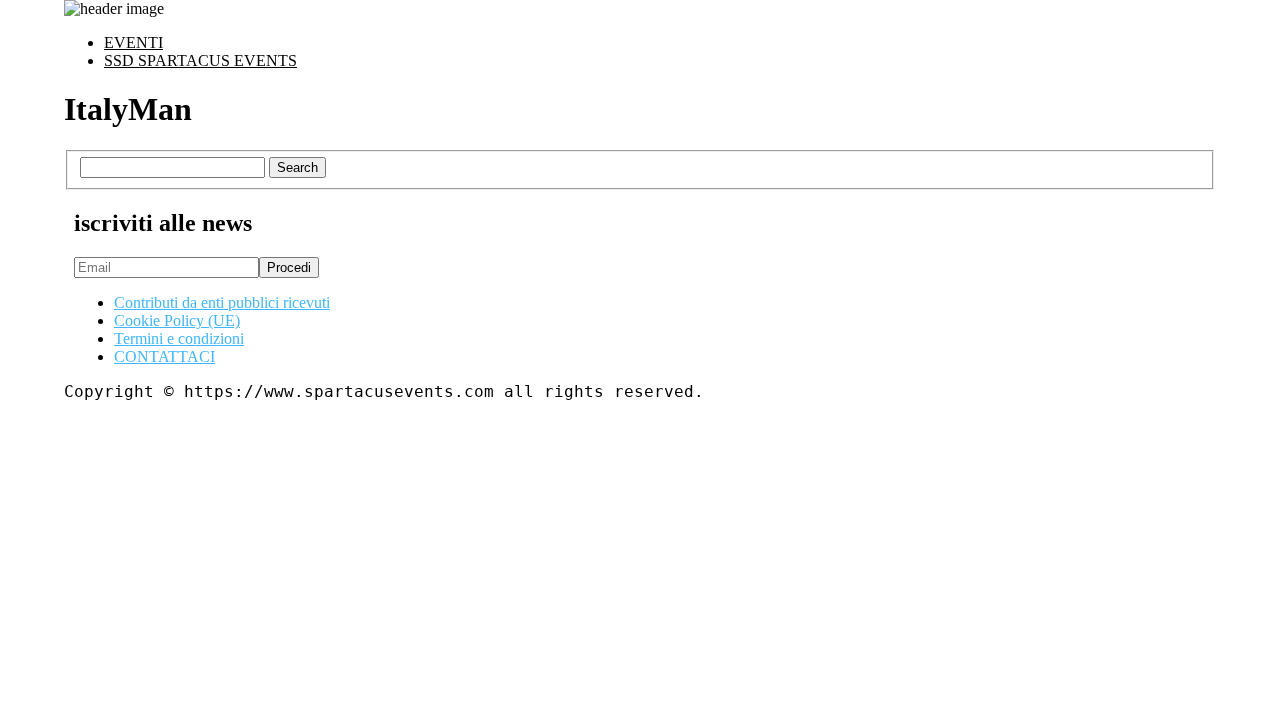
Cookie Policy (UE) (177, 320)
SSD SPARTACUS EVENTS (200, 60)
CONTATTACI (164, 356)
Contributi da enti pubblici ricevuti (222, 302)
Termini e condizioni (179, 338)
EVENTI (133, 42)
